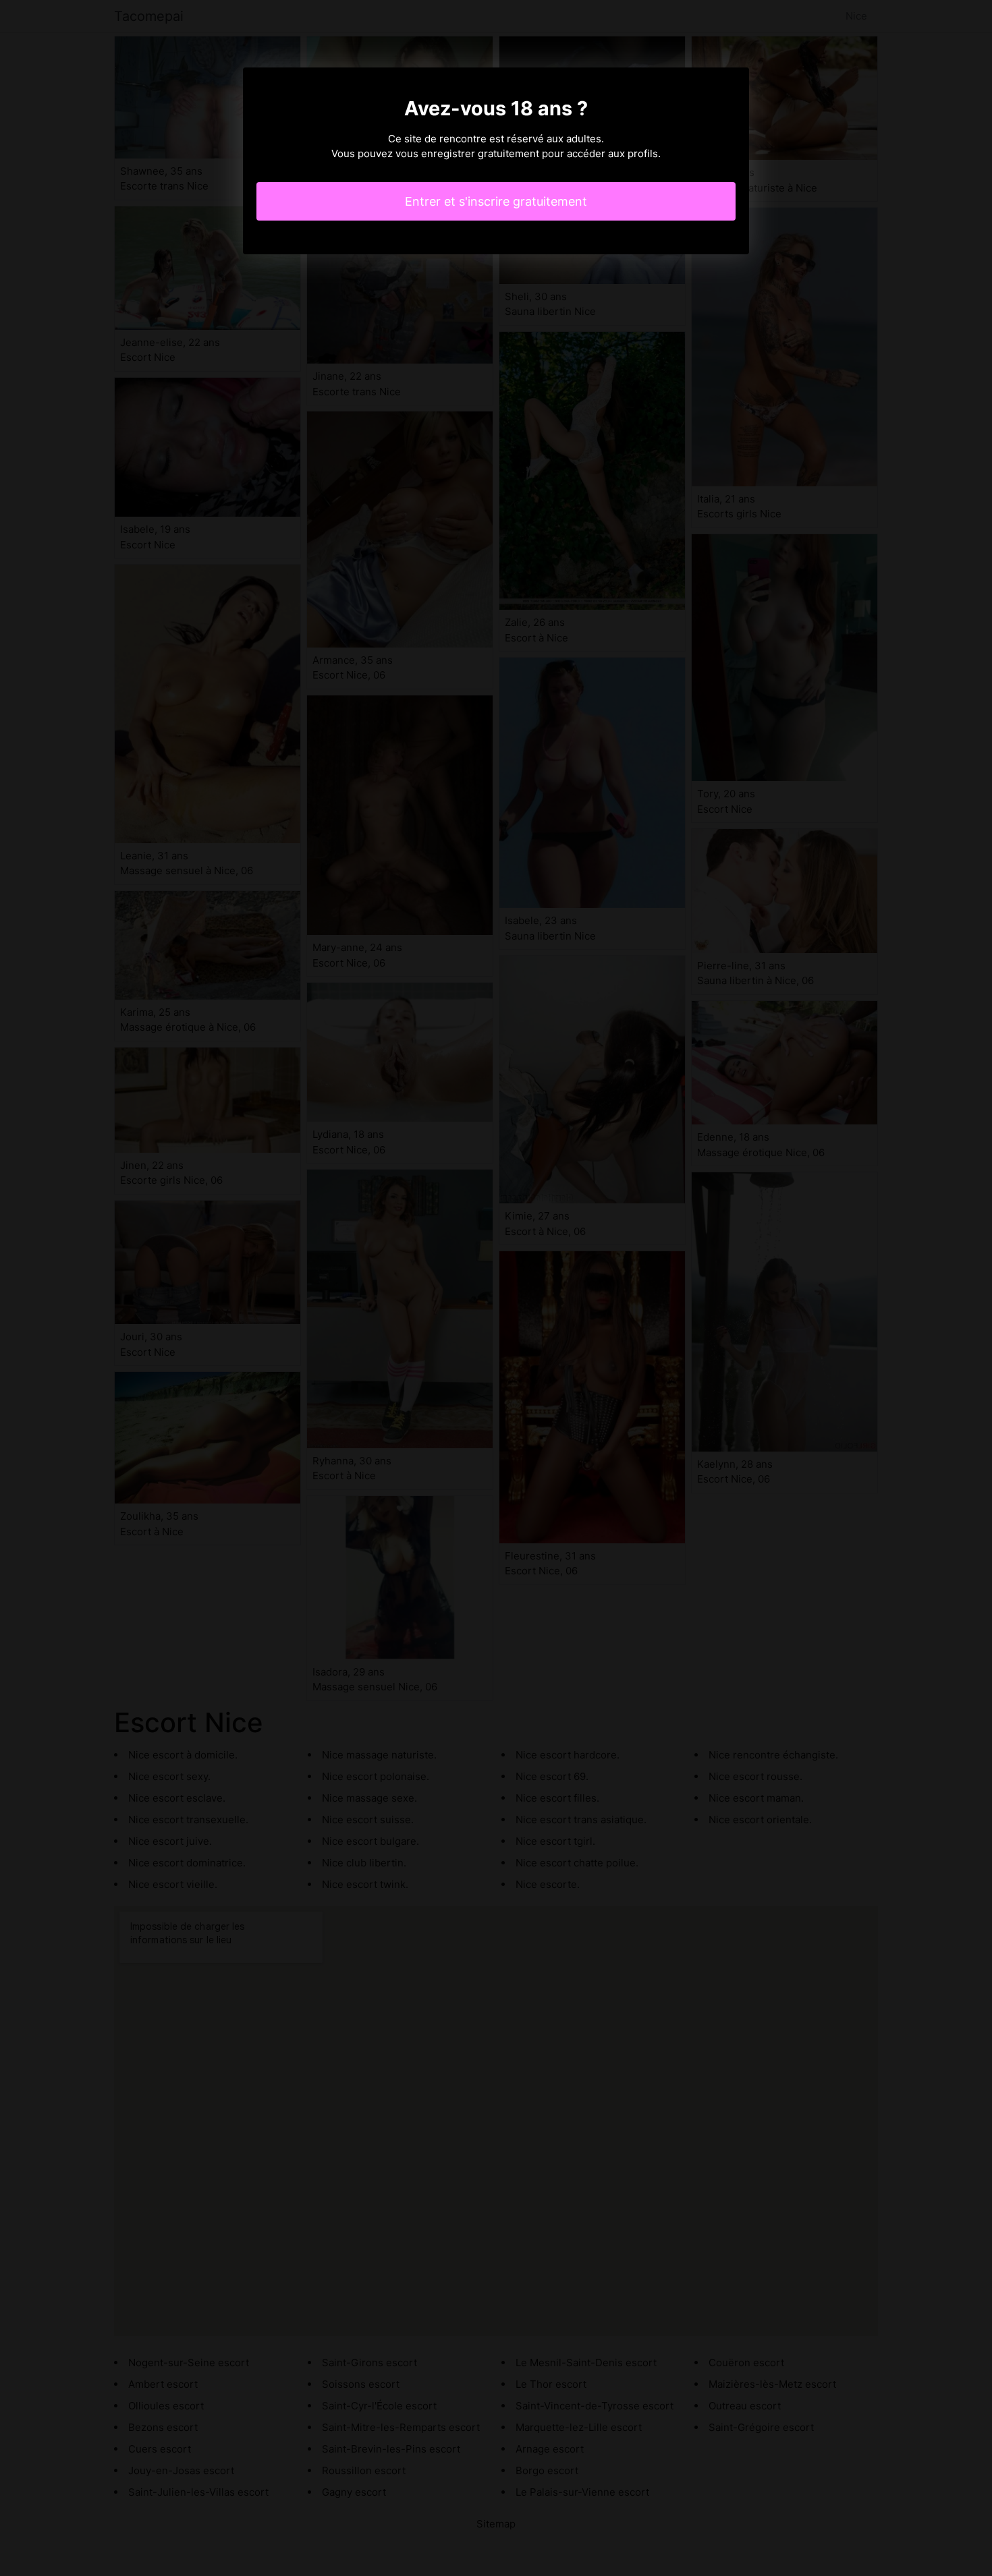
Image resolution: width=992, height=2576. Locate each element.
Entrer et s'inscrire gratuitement (496, 201)
